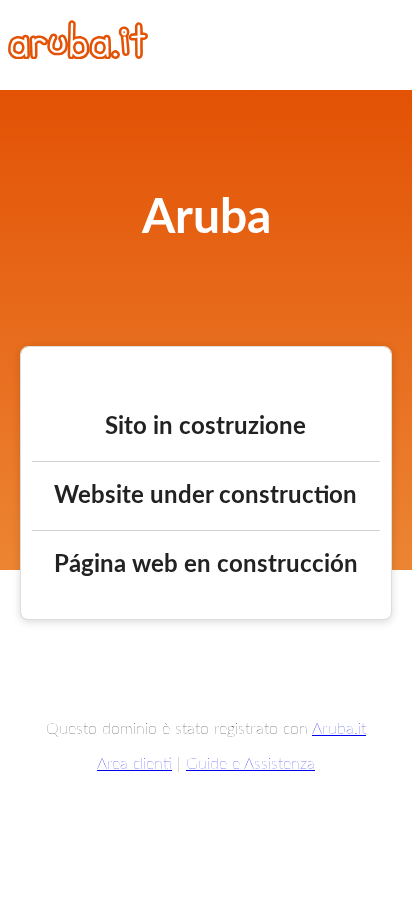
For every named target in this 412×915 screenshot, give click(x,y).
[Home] (78, 54)
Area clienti (134, 764)
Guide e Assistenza (250, 764)
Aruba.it (339, 729)
